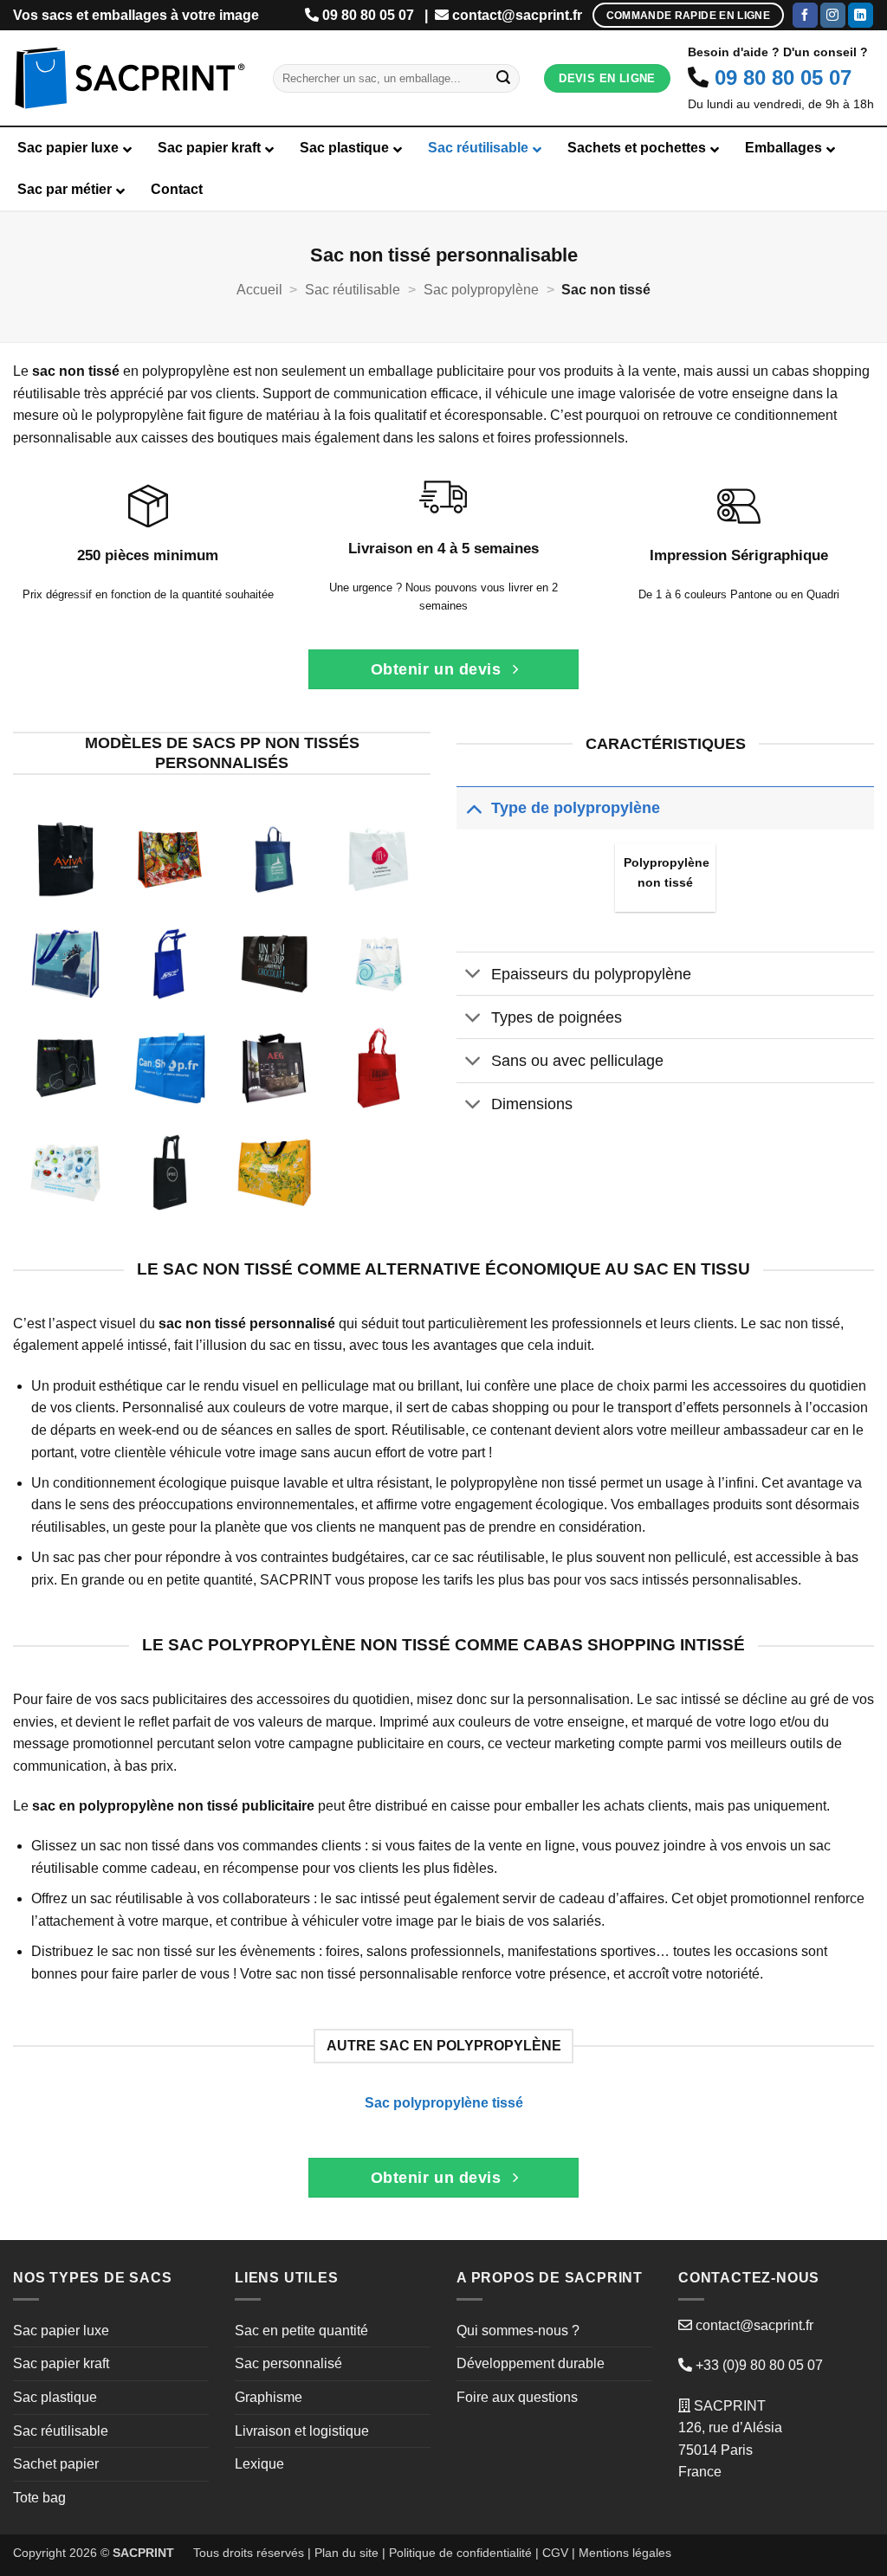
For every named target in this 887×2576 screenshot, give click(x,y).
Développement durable (531, 2363)
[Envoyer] (503, 79)
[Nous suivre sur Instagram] (833, 16)
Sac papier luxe (61, 2331)
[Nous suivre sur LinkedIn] (861, 16)
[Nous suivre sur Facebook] (805, 16)
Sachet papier (56, 2464)
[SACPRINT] (130, 78)
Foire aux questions (517, 2397)
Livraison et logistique (302, 2431)
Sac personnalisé (288, 2363)
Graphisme (269, 2397)
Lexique (259, 2464)
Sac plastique (55, 2397)
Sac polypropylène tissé (444, 2103)
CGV (555, 2553)
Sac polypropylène (481, 290)
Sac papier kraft (61, 2363)
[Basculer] (473, 807)
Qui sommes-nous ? (518, 2331)
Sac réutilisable (353, 290)
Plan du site (346, 2553)
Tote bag (39, 2498)
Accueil (259, 290)
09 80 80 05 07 (368, 15)
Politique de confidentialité (460, 2553)
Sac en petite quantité (301, 2331)
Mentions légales (625, 2553)
